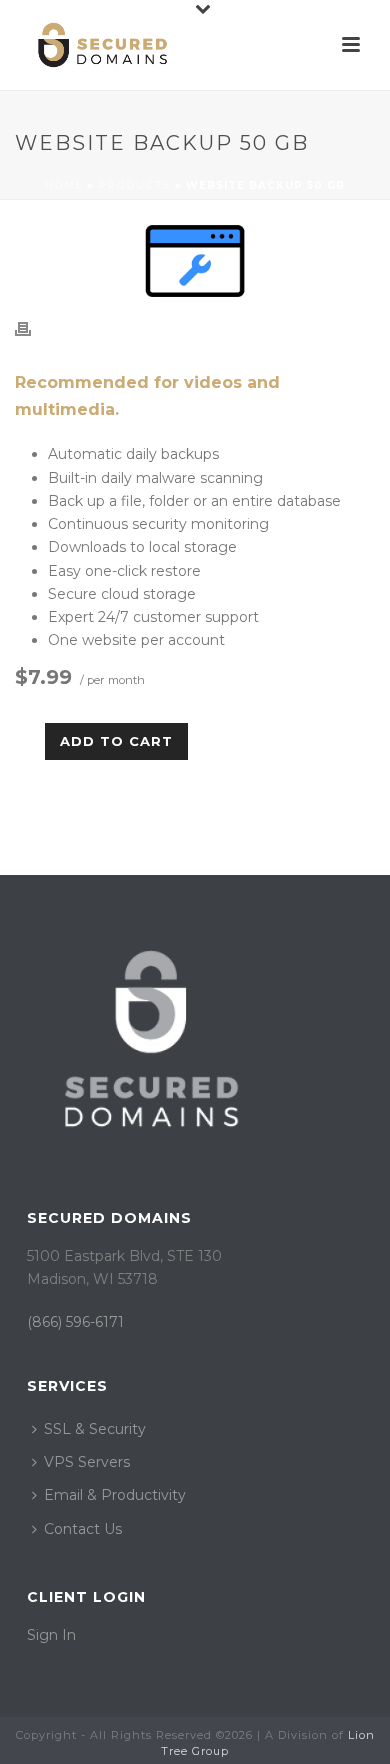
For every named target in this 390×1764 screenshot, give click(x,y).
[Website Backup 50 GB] (195, 261)
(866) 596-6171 (75, 1322)
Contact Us (83, 1529)
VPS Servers (87, 1462)
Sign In (51, 1635)
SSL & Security (95, 1429)
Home (64, 185)
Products (134, 185)
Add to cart (116, 741)
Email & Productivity (115, 1495)
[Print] (33, 328)
